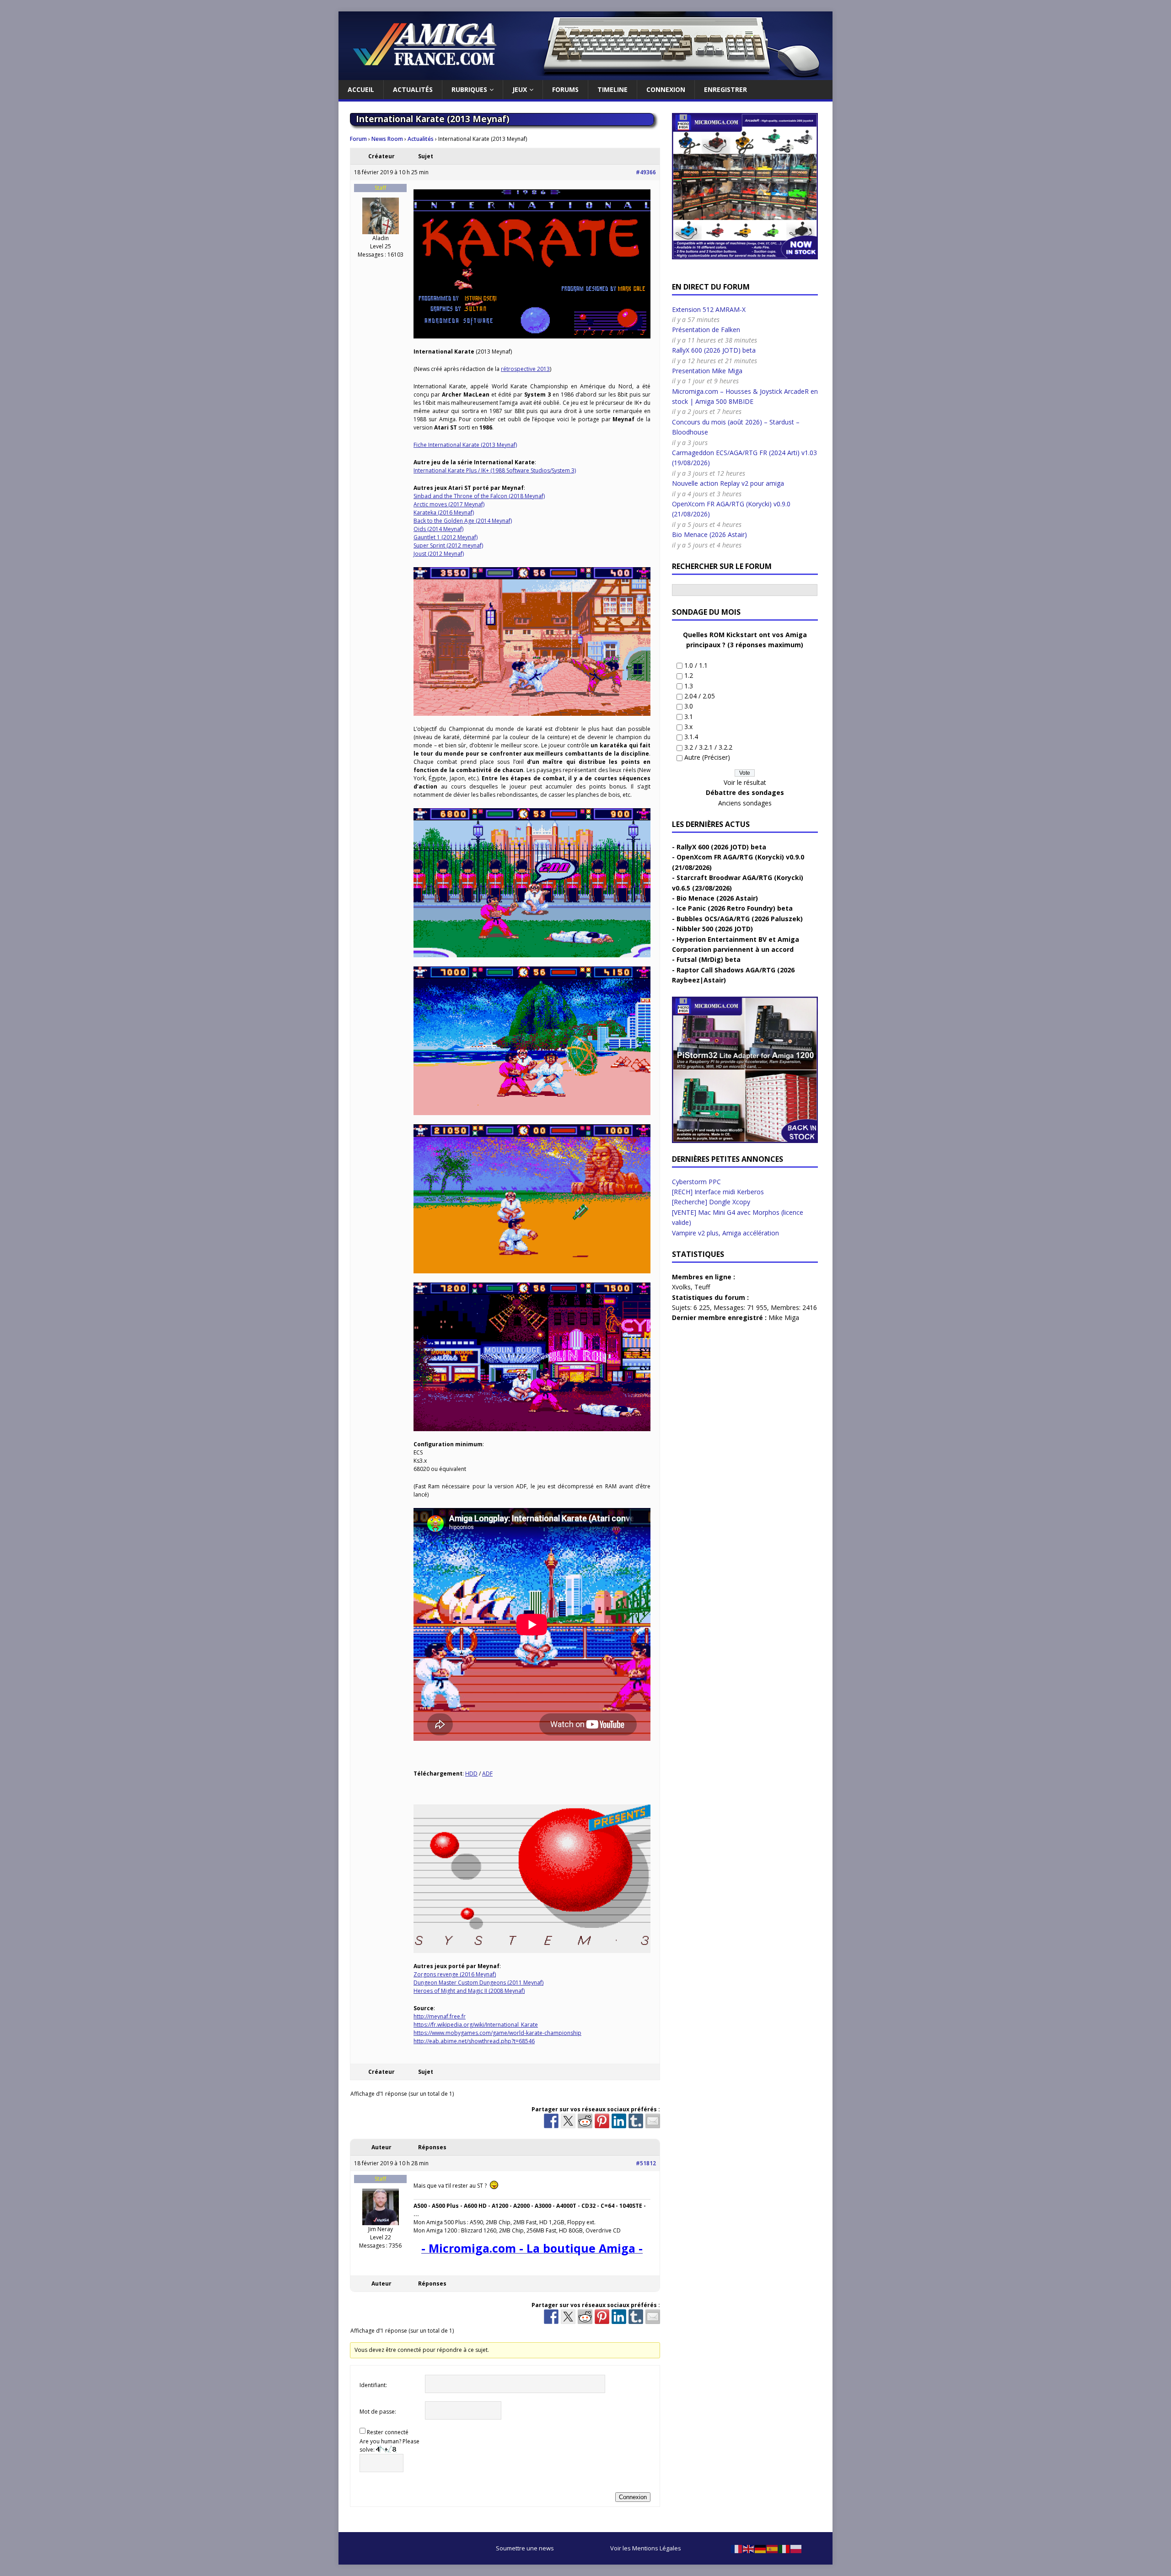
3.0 (689, 706)
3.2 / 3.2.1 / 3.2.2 (708, 747)
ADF (487, 1774)
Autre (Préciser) (707, 757)
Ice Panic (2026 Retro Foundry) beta (735, 908)
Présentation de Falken (706, 330)
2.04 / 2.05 (700, 696)
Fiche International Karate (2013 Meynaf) (465, 445)
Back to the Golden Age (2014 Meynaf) (463, 521)
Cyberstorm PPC (696, 1182)
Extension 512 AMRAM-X (709, 309)
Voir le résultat (745, 782)
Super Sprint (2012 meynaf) (448, 545)
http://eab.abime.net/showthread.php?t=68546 (474, 2041)
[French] (737, 2548)
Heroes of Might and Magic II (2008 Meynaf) (469, 1991)
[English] (749, 2548)
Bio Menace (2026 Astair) (709, 534)
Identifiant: (373, 2385)
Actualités (413, 89)
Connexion (666, 89)
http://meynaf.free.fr (440, 2016)
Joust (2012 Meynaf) (439, 554)
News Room (387, 139)
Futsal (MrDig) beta (709, 959)
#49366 (646, 172)
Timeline (612, 89)
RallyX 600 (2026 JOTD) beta (714, 350)
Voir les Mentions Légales (646, 2548)
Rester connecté (388, 2432)
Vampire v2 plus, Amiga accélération (725, 1233)
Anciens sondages (745, 803)
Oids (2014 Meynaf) (438, 529)
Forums (565, 89)
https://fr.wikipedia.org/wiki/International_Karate (476, 2025)
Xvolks (681, 1287)
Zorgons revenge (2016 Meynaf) (455, 1974)
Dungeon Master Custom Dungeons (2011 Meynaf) (478, 1983)
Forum (358, 139)
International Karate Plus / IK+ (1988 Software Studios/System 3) (495, 470)
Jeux (520, 89)
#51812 (646, 2163)
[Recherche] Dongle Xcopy (711, 1202)
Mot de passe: (378, 2412)
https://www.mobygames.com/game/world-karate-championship (497, 2033)
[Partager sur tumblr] (636, 2121)
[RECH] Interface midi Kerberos (718, 1192)
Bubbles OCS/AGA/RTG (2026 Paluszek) (740, 919)
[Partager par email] (653, 2121)
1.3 (689, 686)
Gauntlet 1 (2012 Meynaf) (446, 537)
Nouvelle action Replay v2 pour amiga (728, 483)
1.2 (689, 675)
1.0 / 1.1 (696, 665)
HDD (471, 1774)
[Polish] (796, 2548)
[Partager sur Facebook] (551, 2121)
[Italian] (784, 2548)
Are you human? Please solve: (389, 2445)
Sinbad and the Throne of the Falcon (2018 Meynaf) (479, 496)
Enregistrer (725, 89)
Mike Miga (784, 1318)
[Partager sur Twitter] (568, 2121)
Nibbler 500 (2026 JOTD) (715, 929)
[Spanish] (773, 2548)
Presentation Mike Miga (707, 371)
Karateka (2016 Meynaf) (444, 513)
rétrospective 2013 (525, 369)
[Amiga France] (585, 75)
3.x (688, 727)
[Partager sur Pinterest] (602, 2121)
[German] (761, 2548)
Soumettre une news (525, 2548)
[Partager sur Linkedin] (619, 2121)
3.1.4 (691, 737)
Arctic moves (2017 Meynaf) (449, 504)
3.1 (689, 716)
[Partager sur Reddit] (585, 2121)
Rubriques (469, 89)
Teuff (702, 1287)
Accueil (361, 89)
